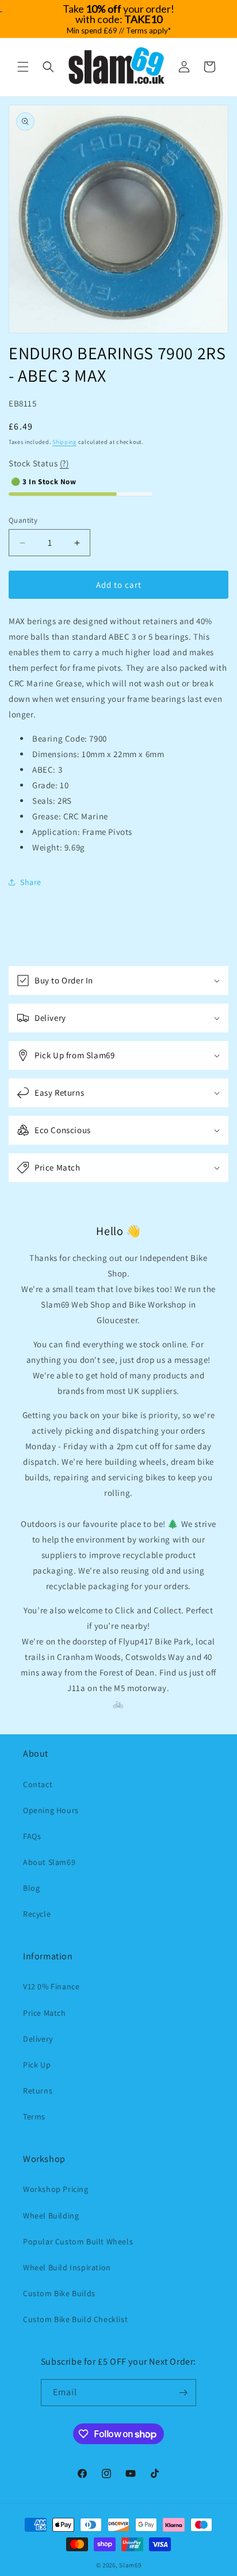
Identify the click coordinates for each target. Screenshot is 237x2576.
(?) (64, 463)
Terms (34, 2117)
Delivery (38, 2039)
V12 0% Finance (51, 1986)
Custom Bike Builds (59, 2293)
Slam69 (130, 2565)
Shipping (64, 442)
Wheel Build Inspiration (67, 2267)
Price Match (45, 2013)
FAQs (32, 1836)
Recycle (37, 1914)
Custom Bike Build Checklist (75, 2319)
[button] (23, 67)
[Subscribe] (183, 2393)
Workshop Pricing (56, 2189)
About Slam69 (49, 1862)
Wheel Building (51, 2216)
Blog (31, 1888)
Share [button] (31, 882)
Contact (38, 1784)
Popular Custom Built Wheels (78, 2241)
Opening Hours (51, 1810)
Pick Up (37, 2065)
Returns (38, 2091)
